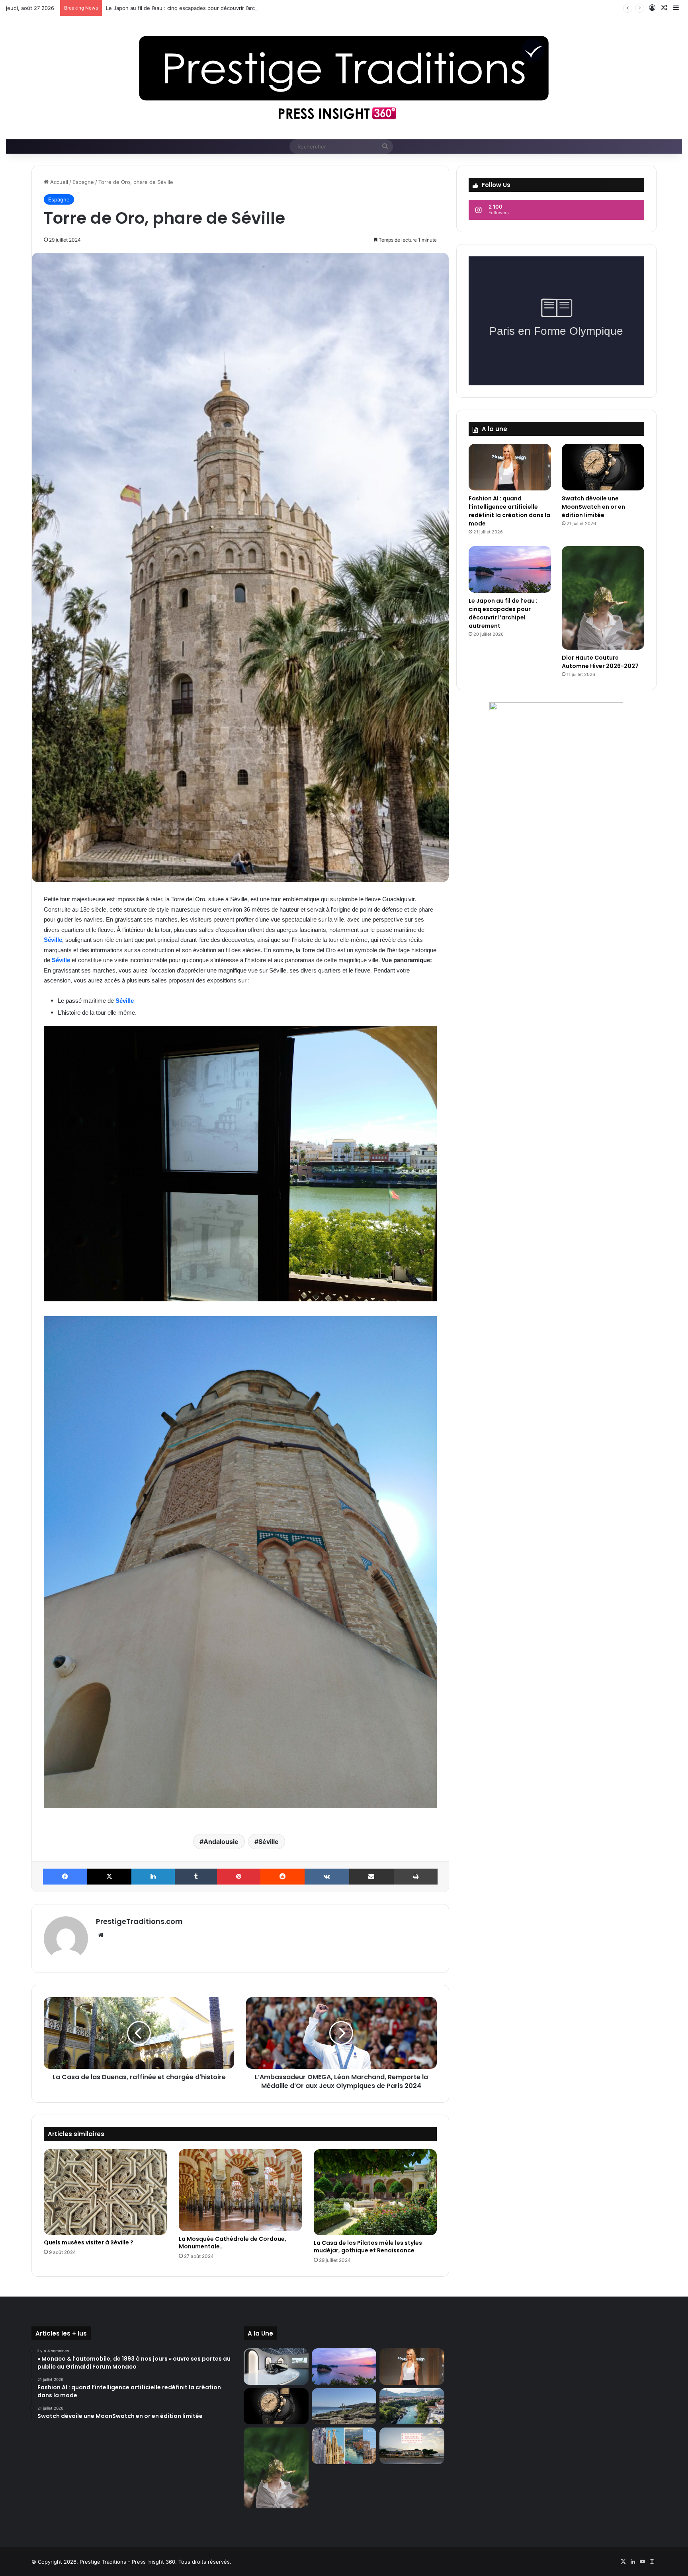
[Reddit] (282, 1877)
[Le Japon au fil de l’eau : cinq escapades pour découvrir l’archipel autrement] (510, 569)
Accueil (58, 182)
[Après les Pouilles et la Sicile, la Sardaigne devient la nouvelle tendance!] (344, 2406)
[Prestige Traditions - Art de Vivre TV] (344, 78)
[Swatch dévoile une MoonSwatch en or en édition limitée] (603, 467)
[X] (109, 1877)
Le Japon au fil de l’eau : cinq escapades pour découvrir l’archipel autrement (503, 613)
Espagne (83, 182)
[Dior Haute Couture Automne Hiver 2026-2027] (603, 598)
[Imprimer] (416, 1877)
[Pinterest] (239, 1877)
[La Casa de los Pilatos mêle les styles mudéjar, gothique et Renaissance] (375, 2192)
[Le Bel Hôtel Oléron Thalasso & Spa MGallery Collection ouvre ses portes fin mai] (412, 2446)
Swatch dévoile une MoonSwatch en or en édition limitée (593, 507)
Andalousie (221, 1842)
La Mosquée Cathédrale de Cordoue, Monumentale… (233, 2243)
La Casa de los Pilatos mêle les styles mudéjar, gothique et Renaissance (368, 2247)
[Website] (101, 1935)
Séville (53, 940)
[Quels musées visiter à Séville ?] (105, 2192)
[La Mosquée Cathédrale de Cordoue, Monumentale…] (240, 2190)
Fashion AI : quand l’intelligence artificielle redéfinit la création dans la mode (509, 511)
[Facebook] (65, 1877)
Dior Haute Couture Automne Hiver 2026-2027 (164, 8)
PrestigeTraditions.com (139, 1921)
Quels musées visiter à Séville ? (89, 2242)
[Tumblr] (196, 1877)
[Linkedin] (153, 1877)
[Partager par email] (371, 1877)
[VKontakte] (327, 1877)
